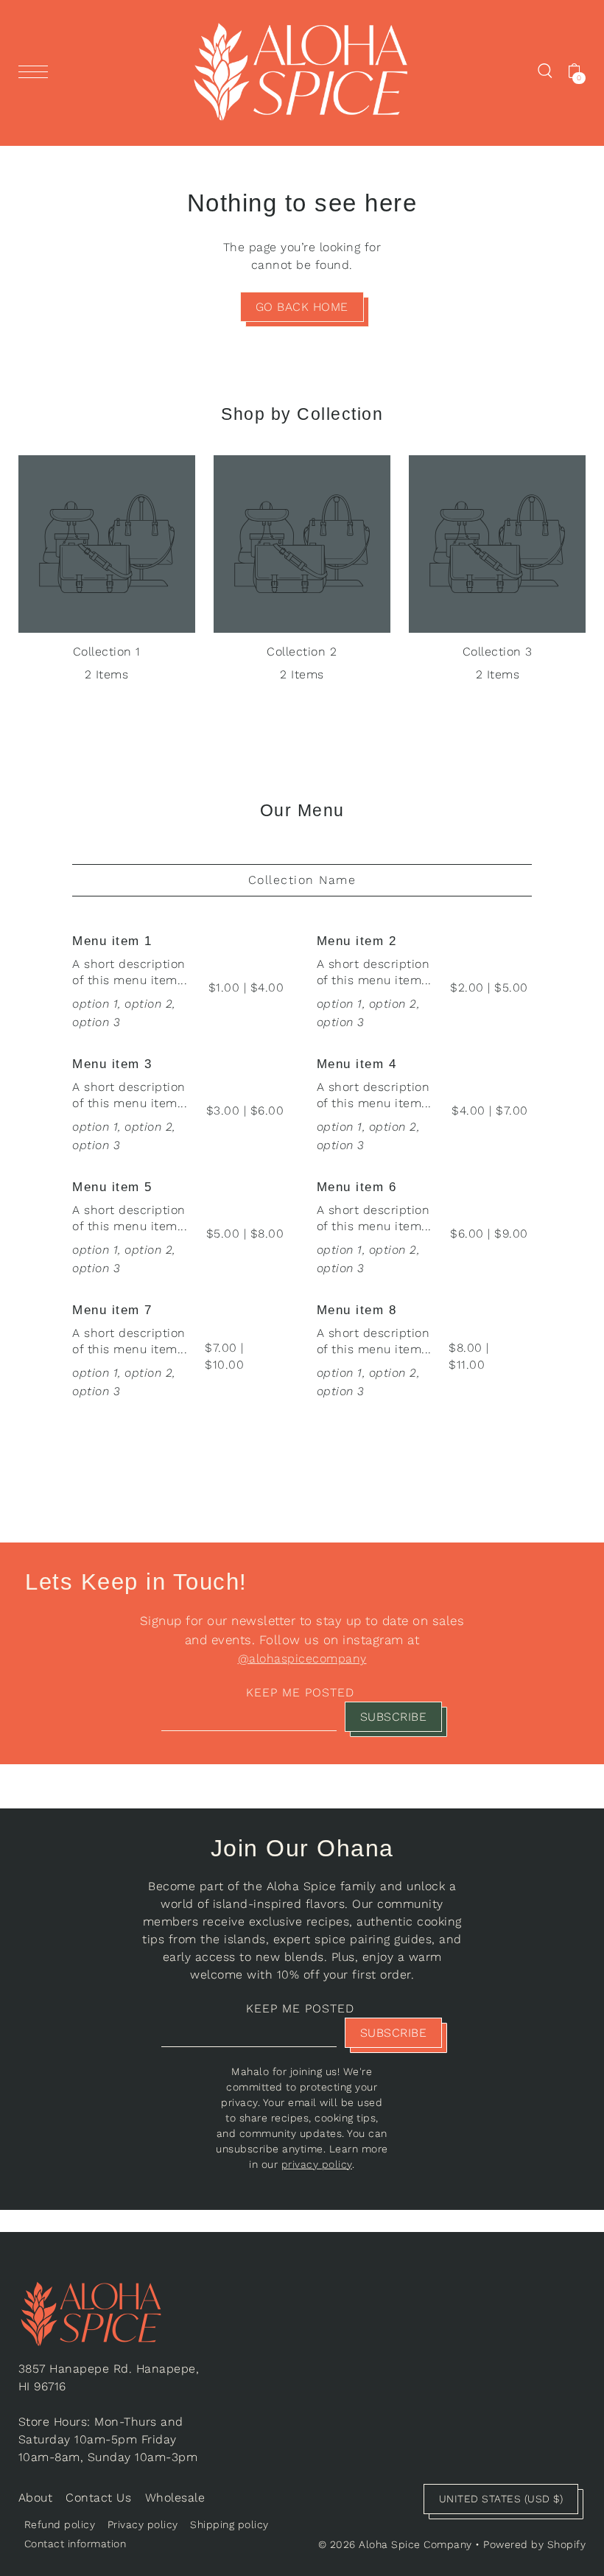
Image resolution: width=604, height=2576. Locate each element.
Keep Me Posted (300, 1692)
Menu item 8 (357, 1310)
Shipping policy (229, 2524)
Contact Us (98, 2498)
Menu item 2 (357, 941)
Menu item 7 (112, 1310)
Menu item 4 (357, 1064)
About (36, 2498)
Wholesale (175, 2498)
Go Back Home (302, 307)
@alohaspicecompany (302, 1659)
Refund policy (60, 2524)
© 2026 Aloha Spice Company (395, 2544)
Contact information (75, 2544)
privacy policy (317, 2164)
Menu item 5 (112, 1187)
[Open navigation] (37, 71)
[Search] (545, 70)
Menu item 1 (112, 941)
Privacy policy (143, 2524)
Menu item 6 (357, 1187)
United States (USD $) (501, 2499)
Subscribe (394, 1717)
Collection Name (302, 880)
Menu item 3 (112, 1064)
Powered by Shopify (534, 2544)
